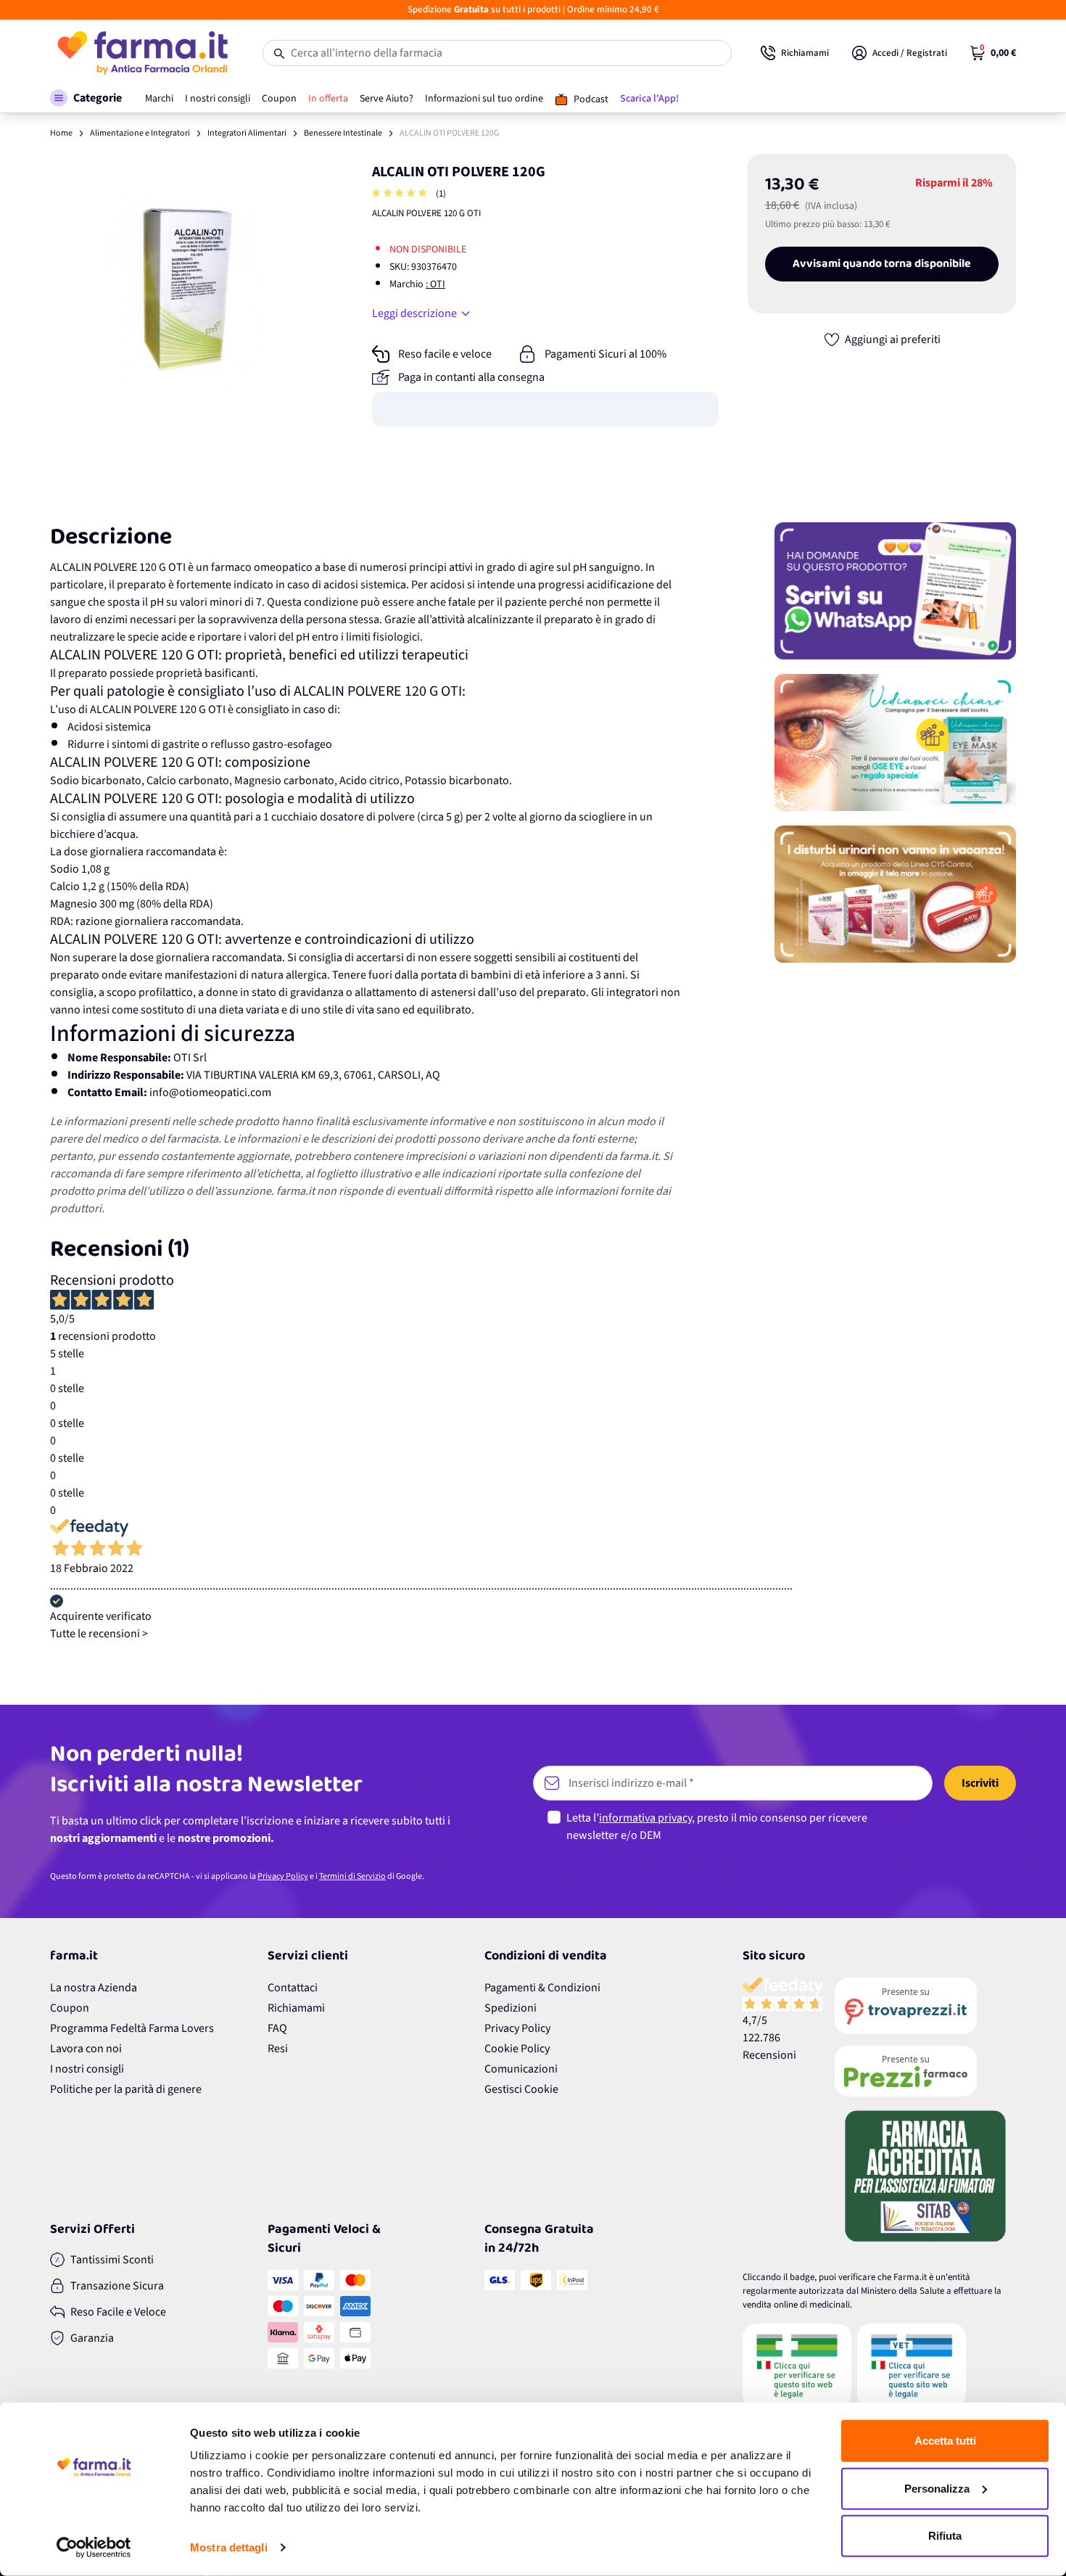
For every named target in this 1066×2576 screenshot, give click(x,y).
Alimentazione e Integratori (140, 133)
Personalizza (937, 2488)
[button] (86, 98)
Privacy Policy (283, 1876)
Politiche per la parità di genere (126, 2089)
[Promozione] (895, 591)
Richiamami (296, 2008)
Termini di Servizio (352, 1876)
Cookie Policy (517, 2049)
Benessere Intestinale (343, 133)
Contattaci (293, 1988)
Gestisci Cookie (521, 2089)
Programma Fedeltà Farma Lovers (132, 2028)
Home (61, 133)
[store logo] (142, 53)
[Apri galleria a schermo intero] (185, 289)
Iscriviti (980, 1783)
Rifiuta (945, 2536)
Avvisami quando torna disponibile (882, 264)
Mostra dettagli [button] (229, 2547)
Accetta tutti (945, 2441)
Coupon (70, 2008)
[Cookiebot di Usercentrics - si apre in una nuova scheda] (94, 2548)
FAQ (277, 2028)
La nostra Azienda (94, 1988)
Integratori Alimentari (247, 133)
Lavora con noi (86, 2049)
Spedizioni (511, 2008)
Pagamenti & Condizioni (542, 1988)
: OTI (435, 284)
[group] (401, 194)
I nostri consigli (87, 2069)
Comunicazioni (521, 2069)
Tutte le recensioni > (99, 1634)
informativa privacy (645, 1818)
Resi (278, 2049)
